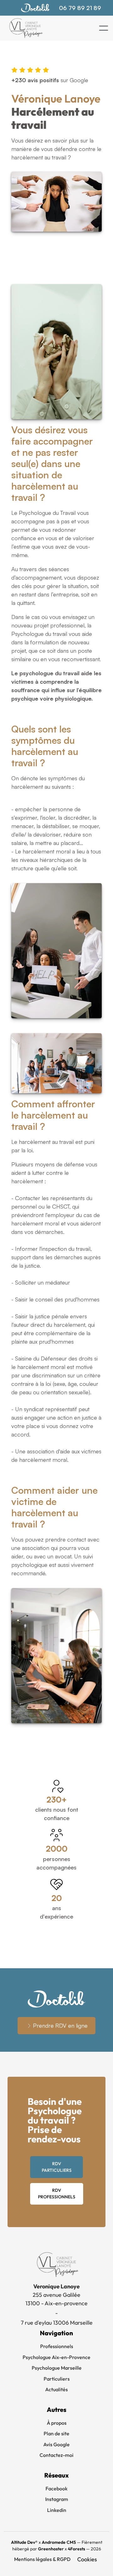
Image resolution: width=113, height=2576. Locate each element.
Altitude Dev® (24, 2542)
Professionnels (57, 2346)
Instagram (57, 2499)
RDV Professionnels (57, 2194)
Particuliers (57, 2379)
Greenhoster (51, 2549)
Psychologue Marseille (57, 2368)
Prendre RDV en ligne (60, 2025)
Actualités (56, 2389)
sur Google (50, 80)
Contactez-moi (56, 2455)
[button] (104, 28)
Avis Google (56, 2444)
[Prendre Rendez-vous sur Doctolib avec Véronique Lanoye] (35, 8)
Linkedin (57, 2510)
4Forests (76, 2549)
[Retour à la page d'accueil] (25, 28)
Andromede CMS (59, 2542)
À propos (57, 2423)
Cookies (87, 2559)
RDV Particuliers (57, 2167)
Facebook (56, 2488)
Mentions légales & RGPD (42, 2559)
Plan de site (56, 2433)
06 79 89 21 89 (80, 8)
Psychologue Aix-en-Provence (56, 2357)
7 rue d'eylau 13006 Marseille (57, 2323)
